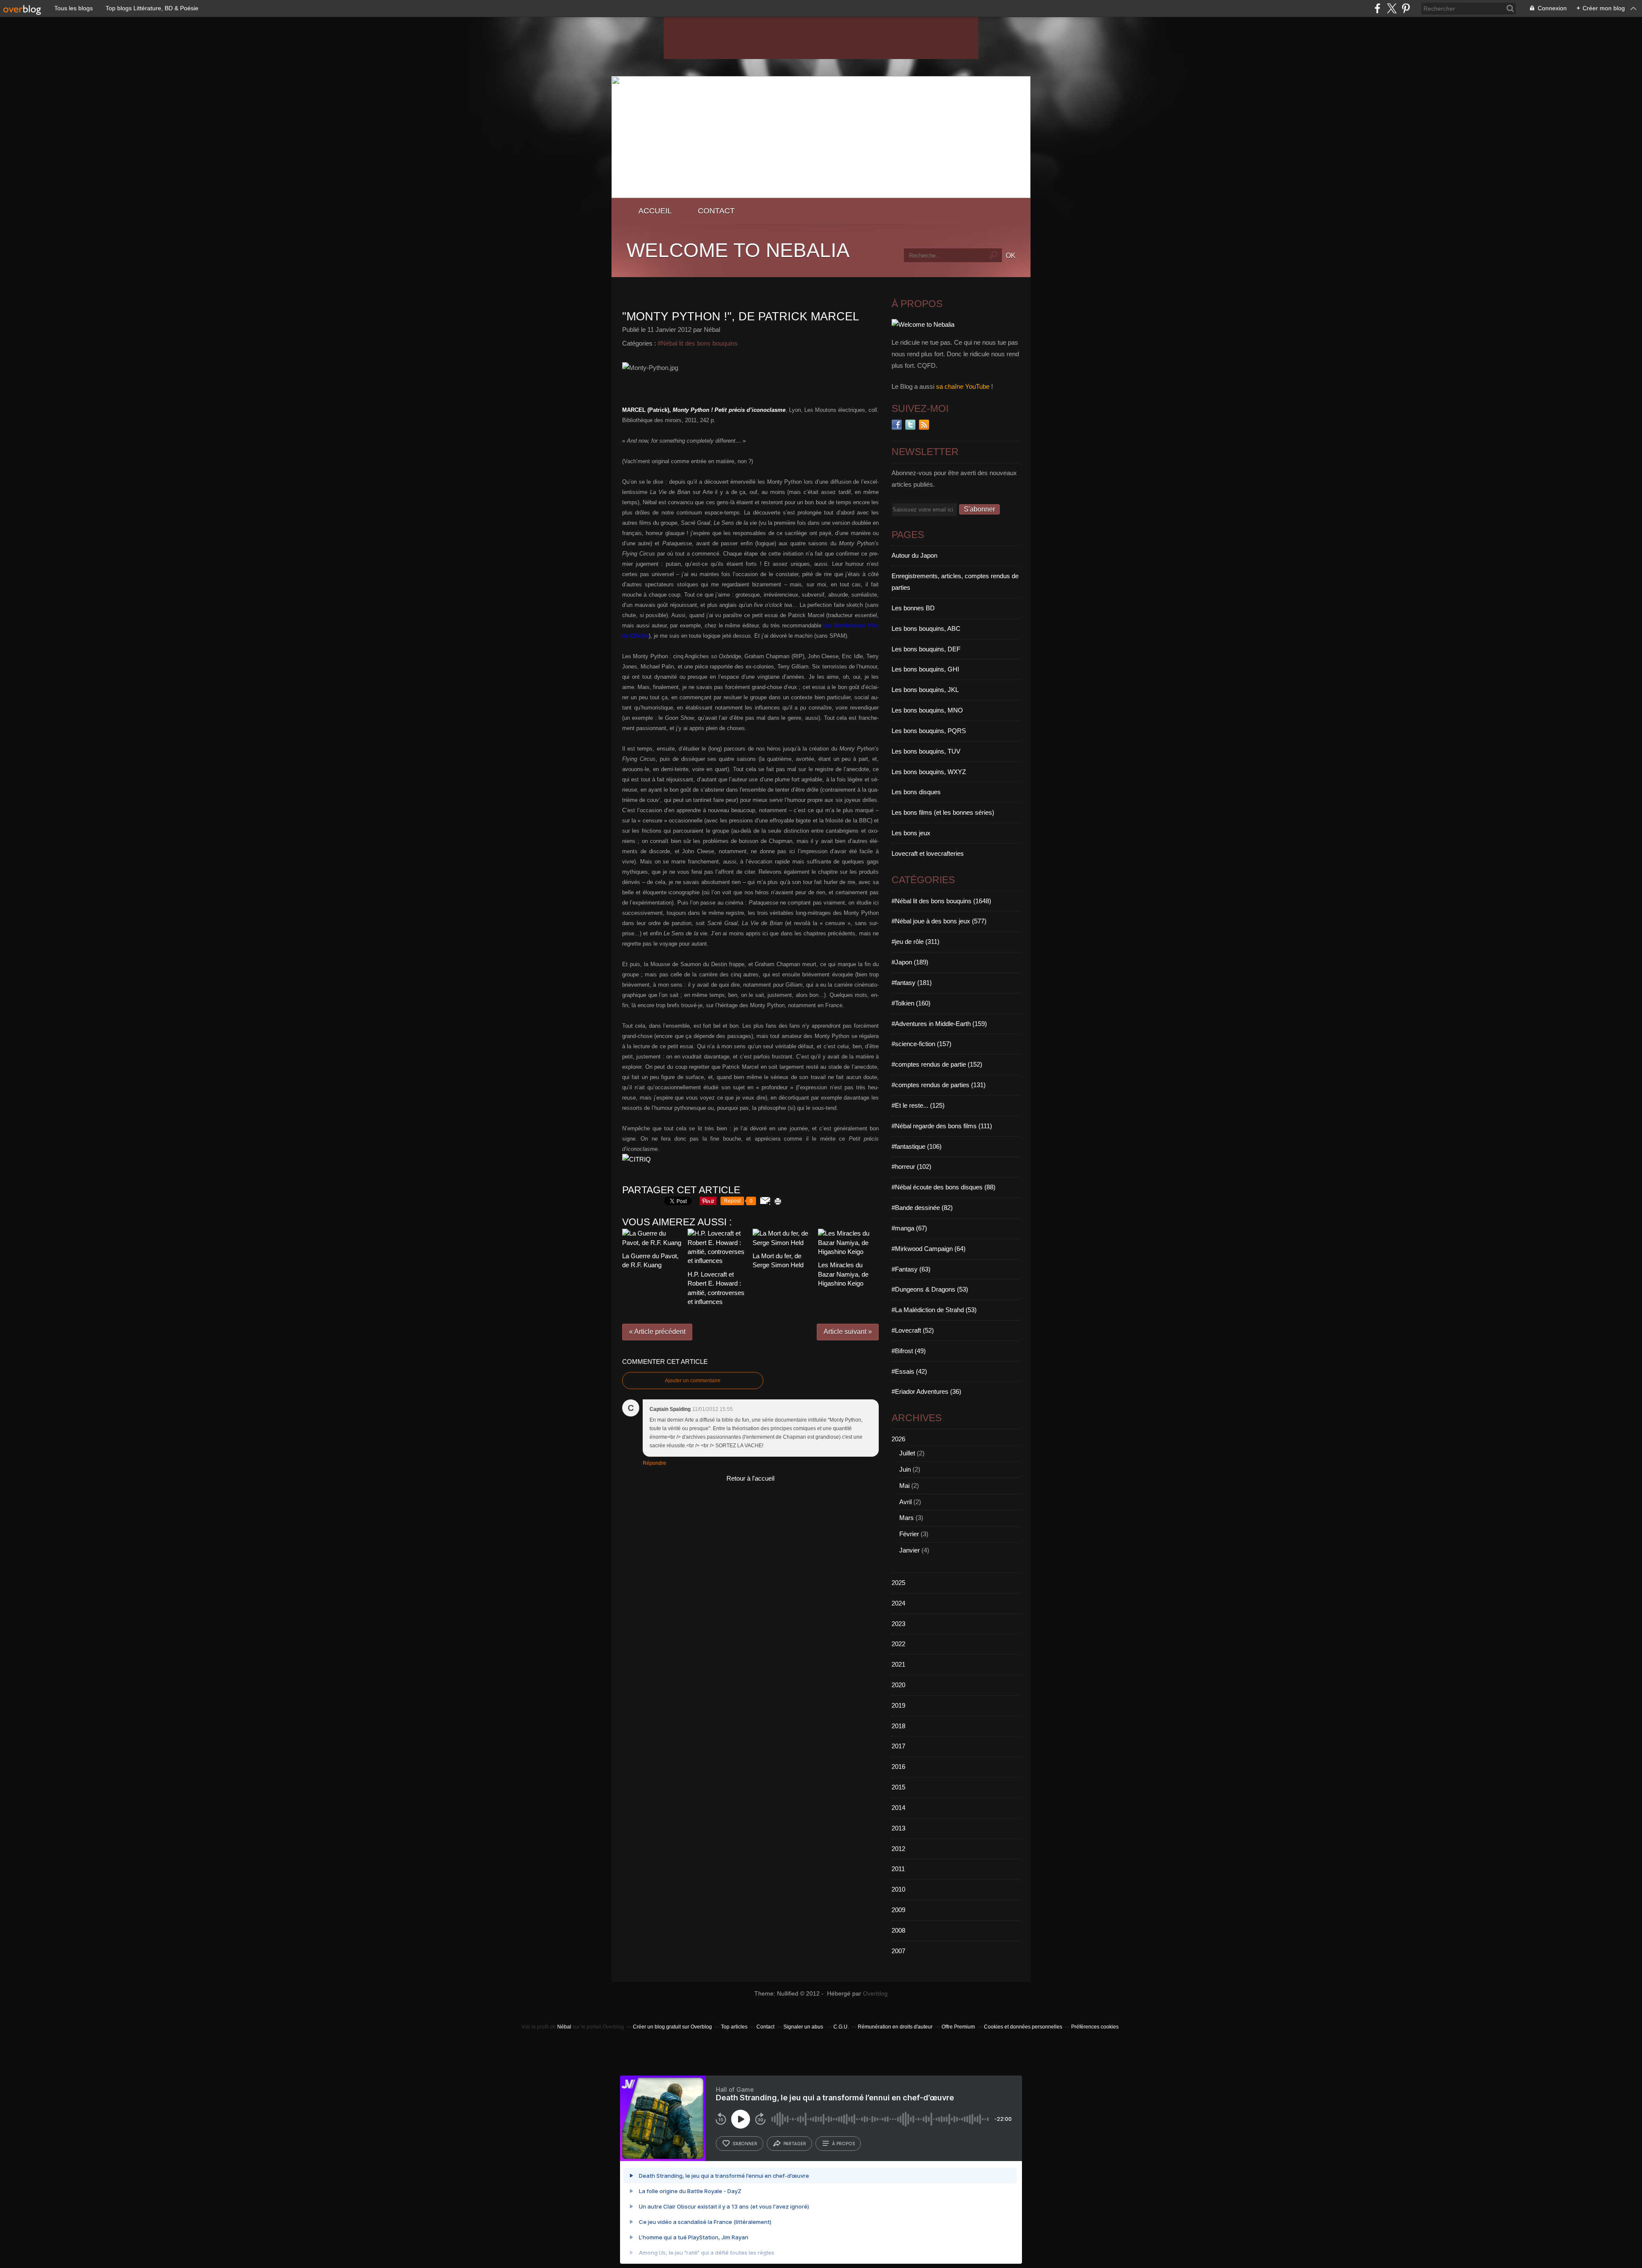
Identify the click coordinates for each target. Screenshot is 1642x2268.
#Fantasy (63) (911, 1269)
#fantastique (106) (917, 1146)
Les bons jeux (911, 833)
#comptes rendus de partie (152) (937, 1064)
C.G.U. (841, 2027)
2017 (898, 1746)
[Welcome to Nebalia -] (821, 196)
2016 (898, 1767)
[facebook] (1378, 8)
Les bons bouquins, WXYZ (929, 772)
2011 (898, 1869)
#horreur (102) (911, 1167)
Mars (907, 1518)
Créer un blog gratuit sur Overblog (672, 2027)
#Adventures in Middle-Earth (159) (939, 1024)
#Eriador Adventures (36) (926, 1391)
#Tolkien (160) (911, 1003)
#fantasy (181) (912, 983)
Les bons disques (916, 792)
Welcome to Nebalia (738, 250)
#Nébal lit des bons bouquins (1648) (941, 901)
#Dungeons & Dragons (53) (930, 1289)
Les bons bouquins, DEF (926, 649)
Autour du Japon (914, 555)
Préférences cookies (1095, 2027)
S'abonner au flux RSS (924, 425)
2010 (898, 1889)
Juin (905, 1469)
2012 (898, 1849)
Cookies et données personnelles (1023, 2027)
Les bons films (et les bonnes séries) (943, 812)
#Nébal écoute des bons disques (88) (944, 1187)
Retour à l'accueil (750, 1478)
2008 (898, 1930)
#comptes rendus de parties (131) (939, 1085)
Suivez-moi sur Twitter (910, 425)
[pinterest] (1406, 8)
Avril (905, 1502)
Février (909, 1534)
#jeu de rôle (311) (916, 942)
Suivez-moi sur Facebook (897, 425)
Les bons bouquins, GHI (925, 669)
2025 (898, 1583)
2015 (898, 1787)
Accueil (655, 211)
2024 (898, 1603)
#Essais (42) (909, 1371)
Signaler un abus (804, 2027)
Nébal (564, 2027)
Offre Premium (958, 2027)
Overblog (875, 1994)
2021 (898, 1664)
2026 (898, 1439)
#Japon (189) (910, 962)
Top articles (734, 2027)
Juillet (907, 1453)
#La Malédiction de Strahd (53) (934, 1310)
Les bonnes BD (913, 608)
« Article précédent (657, 1332)
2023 (898, 1624)
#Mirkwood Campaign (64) (929, 1249)
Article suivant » (848, 1332)
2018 (898, 1726)
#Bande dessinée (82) (922, 1208)
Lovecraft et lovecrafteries (928, 853)
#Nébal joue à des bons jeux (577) (939, 921)
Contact (716, 211)
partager (795, 2144)
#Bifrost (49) (909, 1351)
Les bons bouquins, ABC (926, 628)
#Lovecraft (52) (913, 1330)
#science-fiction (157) (921, 1044)
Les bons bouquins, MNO (927, 710)
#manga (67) (909, 1228)
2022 (898, 1644)
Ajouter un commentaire (693, 1381)
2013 (898, 1828)
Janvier (910, 1550)
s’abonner (745, 2144)
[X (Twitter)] (1392, 8)
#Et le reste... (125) (918, 1105)
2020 (898, 1685)
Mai (904, 1486)
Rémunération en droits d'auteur (895, 2027)
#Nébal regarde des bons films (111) (942, 1126)
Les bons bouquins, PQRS (929, 731)
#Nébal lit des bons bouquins (698, 343)
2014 (898, 1808)
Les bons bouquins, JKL (925, 690)
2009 (898, 1910)
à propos (843, 2144)
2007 (898, 1951)
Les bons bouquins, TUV (926, 751)
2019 (898, 1705)
